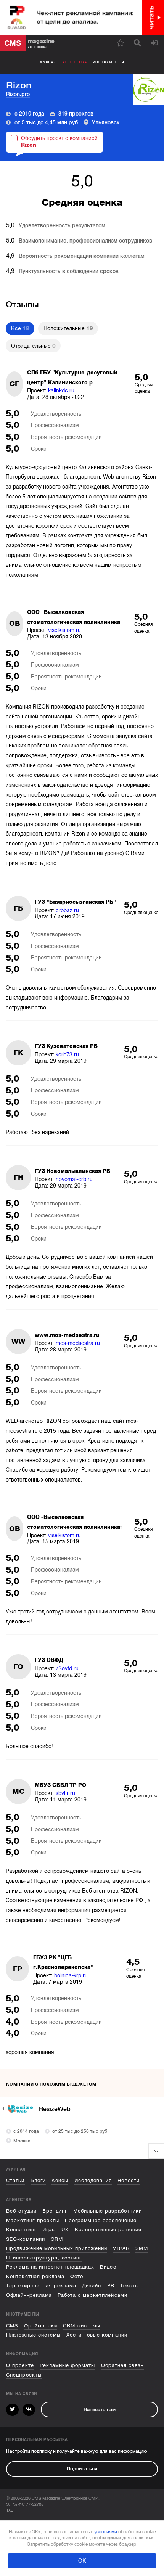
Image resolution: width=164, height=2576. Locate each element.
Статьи (15, 2180)
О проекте (20, 2365)
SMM (142, 2248)
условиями (106, 2532)
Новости (128, 2180)
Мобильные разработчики (108, 2211)
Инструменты (109, 62)
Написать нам (100, 2410)
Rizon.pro (18, 94)
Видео (108, 2267)
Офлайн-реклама (29, 2295)
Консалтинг (21, 2230)
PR (111, 2286)
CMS (12, 2326)
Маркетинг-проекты (32, 2220)
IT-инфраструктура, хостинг (44, 2258)
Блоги (38, 2180)
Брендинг (55, 2211)
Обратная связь (122, 2365)
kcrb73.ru (67, 1054)
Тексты (129, 2286)
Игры (49, 2230)
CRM (57, 2239)
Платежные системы (33, 2335)
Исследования (93, 2180)
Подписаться (82, 2469)
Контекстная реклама (35, 2276)
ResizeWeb (55, 2109)
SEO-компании (25, 2239)
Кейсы (60, 2180)
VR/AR (121, 2248)
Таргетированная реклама (41, 2286)
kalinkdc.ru (61, 390)
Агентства (75, 62)
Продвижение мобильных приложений (57, 2248)
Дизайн (92, 2286)
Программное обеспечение (101, 2220)
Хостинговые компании (97, 2335)
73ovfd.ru (67, 1668)
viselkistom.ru (64, 630)
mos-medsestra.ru (78, 1343)
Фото (77, 2276)
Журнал (48, 62)
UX (65, 2230)
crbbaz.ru (67, 910)
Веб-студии (21, 2211)
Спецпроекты (24, 2375)
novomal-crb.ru (74, 1179)
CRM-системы (81, 2326)
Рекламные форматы (67, 2365)
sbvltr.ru (65, 1793)
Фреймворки (41, 2326)
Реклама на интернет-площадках (50, 2267)
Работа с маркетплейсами (92, 2295)
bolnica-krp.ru (71, 1975)
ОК (82, 2561)
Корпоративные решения (108, 2230)
